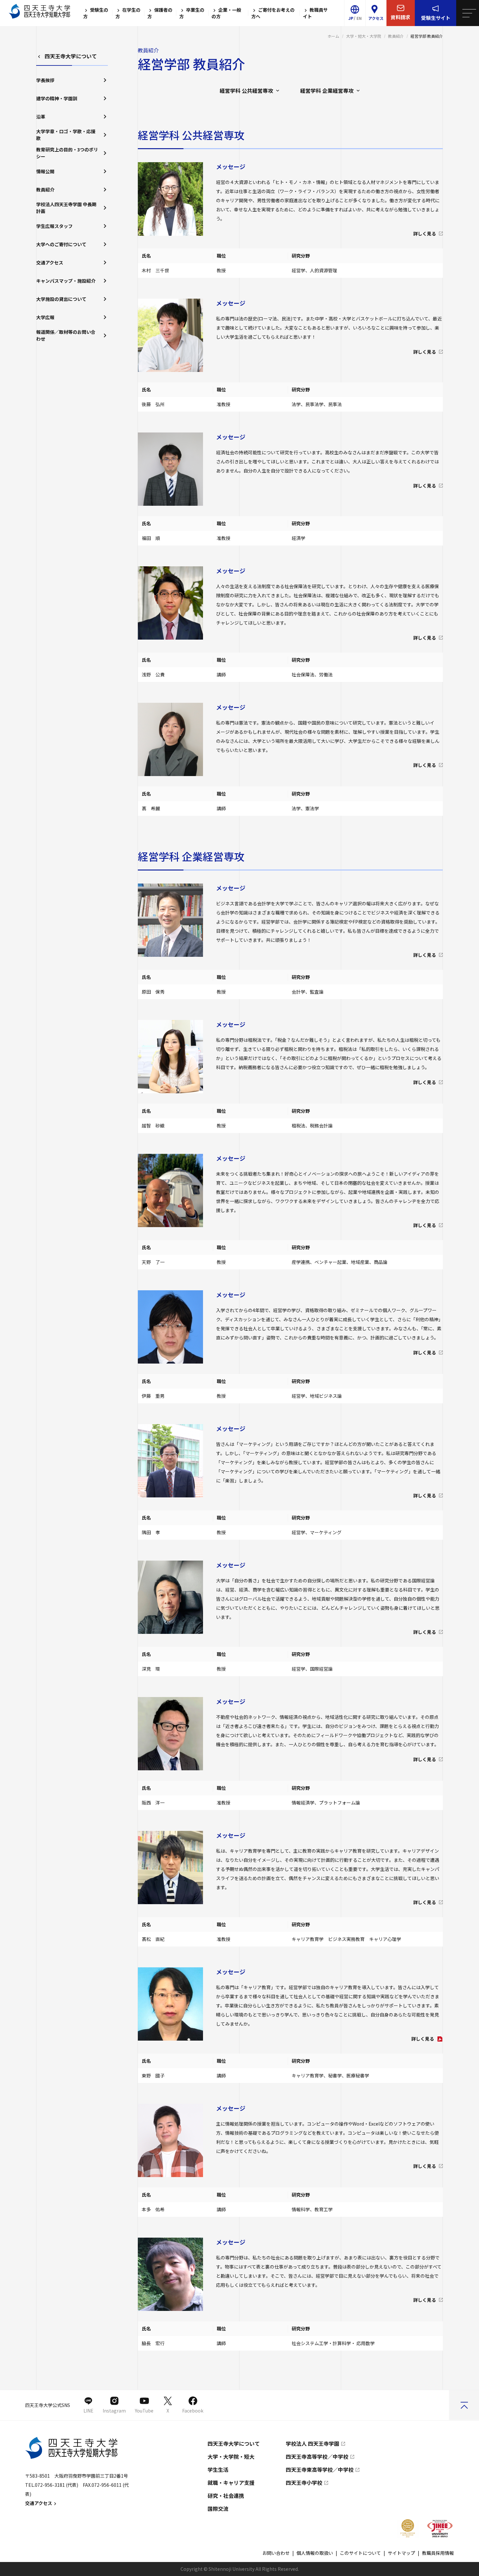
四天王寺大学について (71, 56)
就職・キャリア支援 (231, 2483)
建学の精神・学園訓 (57, 98)
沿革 (41, 117)
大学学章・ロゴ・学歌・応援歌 (66, 135)
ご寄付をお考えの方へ (273, 13)
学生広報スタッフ (54, 226)
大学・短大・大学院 (364, 36)
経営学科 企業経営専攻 (327, 91)
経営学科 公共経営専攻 (246, 91)
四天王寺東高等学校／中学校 (320, 2470)
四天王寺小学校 (304, 2483)
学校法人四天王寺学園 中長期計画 (66, 208)
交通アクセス (50, 262)
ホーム (333, 36)
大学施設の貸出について (61, 299)
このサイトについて (360, 2553)
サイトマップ (401, 2553)
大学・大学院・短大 (231, 2456)
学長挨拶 (45, 80)
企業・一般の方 (226, 13)
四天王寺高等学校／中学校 (317, 2456)
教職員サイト (315, 13)
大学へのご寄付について (61, 244)
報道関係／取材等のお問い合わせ (66, 335)
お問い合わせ (276, 2553)
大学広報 (45, 317)
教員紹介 (396, 36)
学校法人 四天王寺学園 (312, 2443)
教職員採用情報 (438, 2553)
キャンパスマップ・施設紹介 (66, 281)
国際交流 (218, 2509)
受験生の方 (96, 13)
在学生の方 (128, 13)
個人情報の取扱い (315, 2553)
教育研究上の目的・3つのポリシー (67, 153)
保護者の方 (160, 13)
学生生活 (218, 2470)
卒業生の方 (192, 13)
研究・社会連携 (226, 2496)
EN (359, 18)
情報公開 (45, 171)
